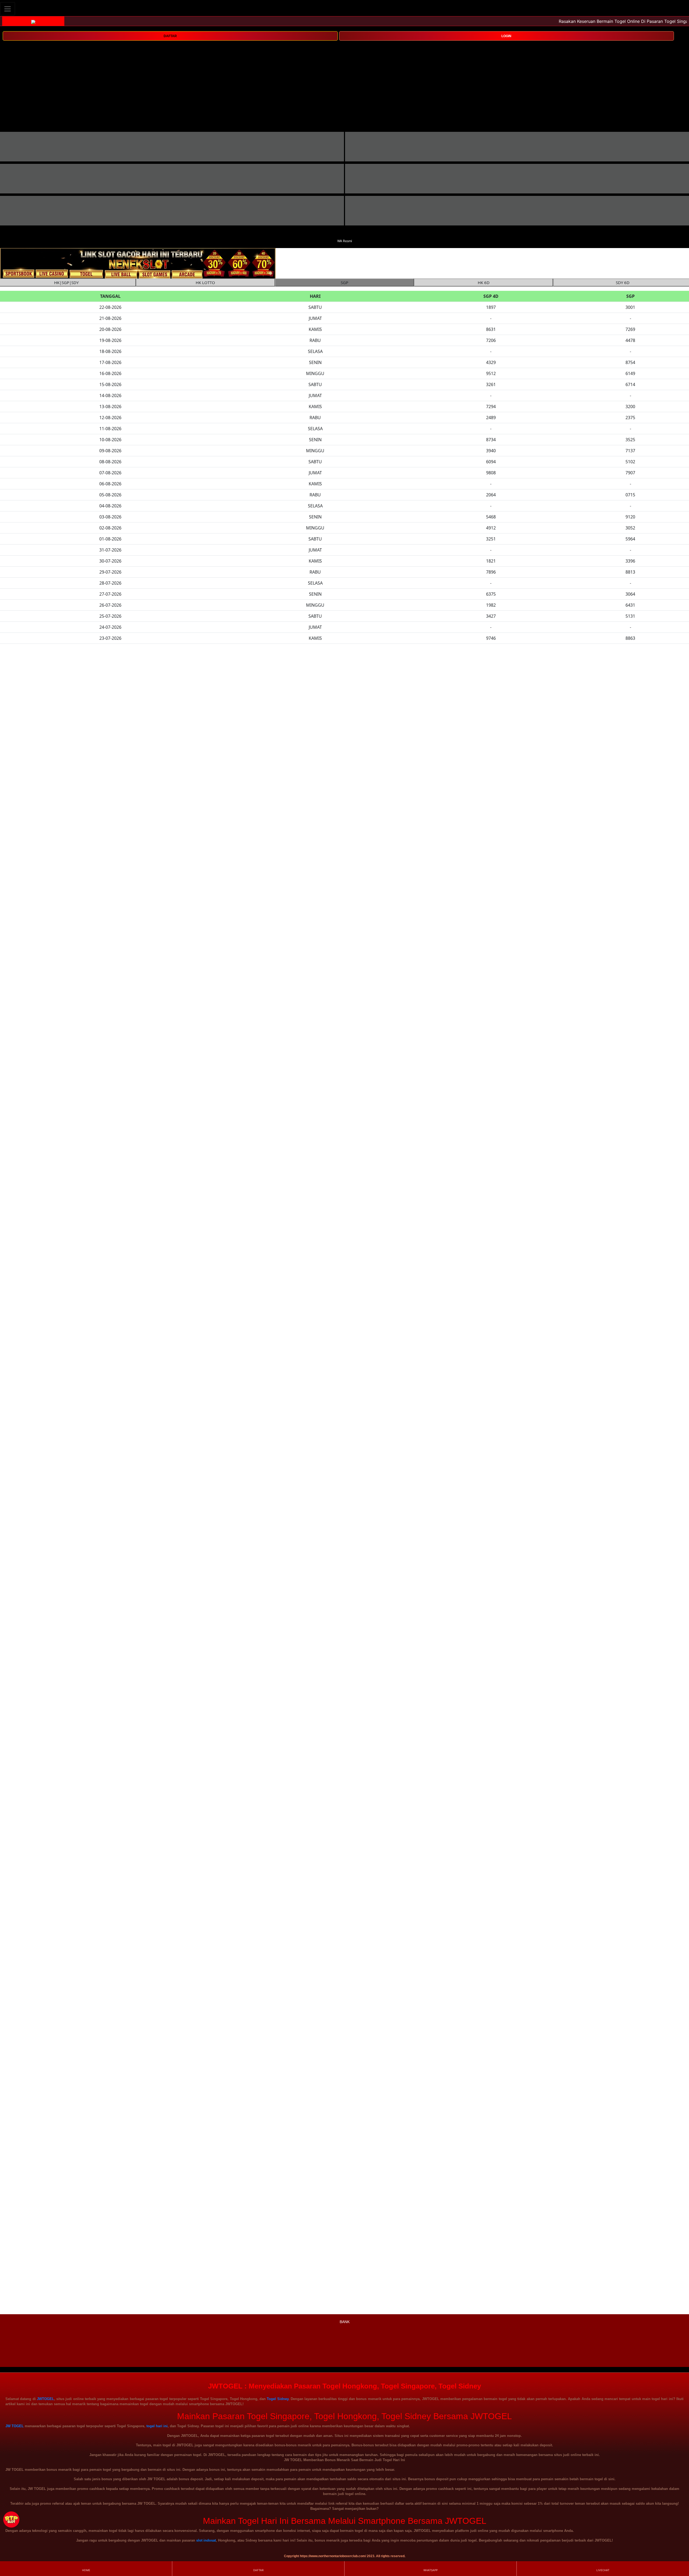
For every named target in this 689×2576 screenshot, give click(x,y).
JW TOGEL (15, 2426)
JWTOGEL (45, 2399)
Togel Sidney (277, 2399)
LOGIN (506, 36)
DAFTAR (170, 36)
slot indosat (206, 2540)
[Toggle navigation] (8, 9)
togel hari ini (157, 2426)
